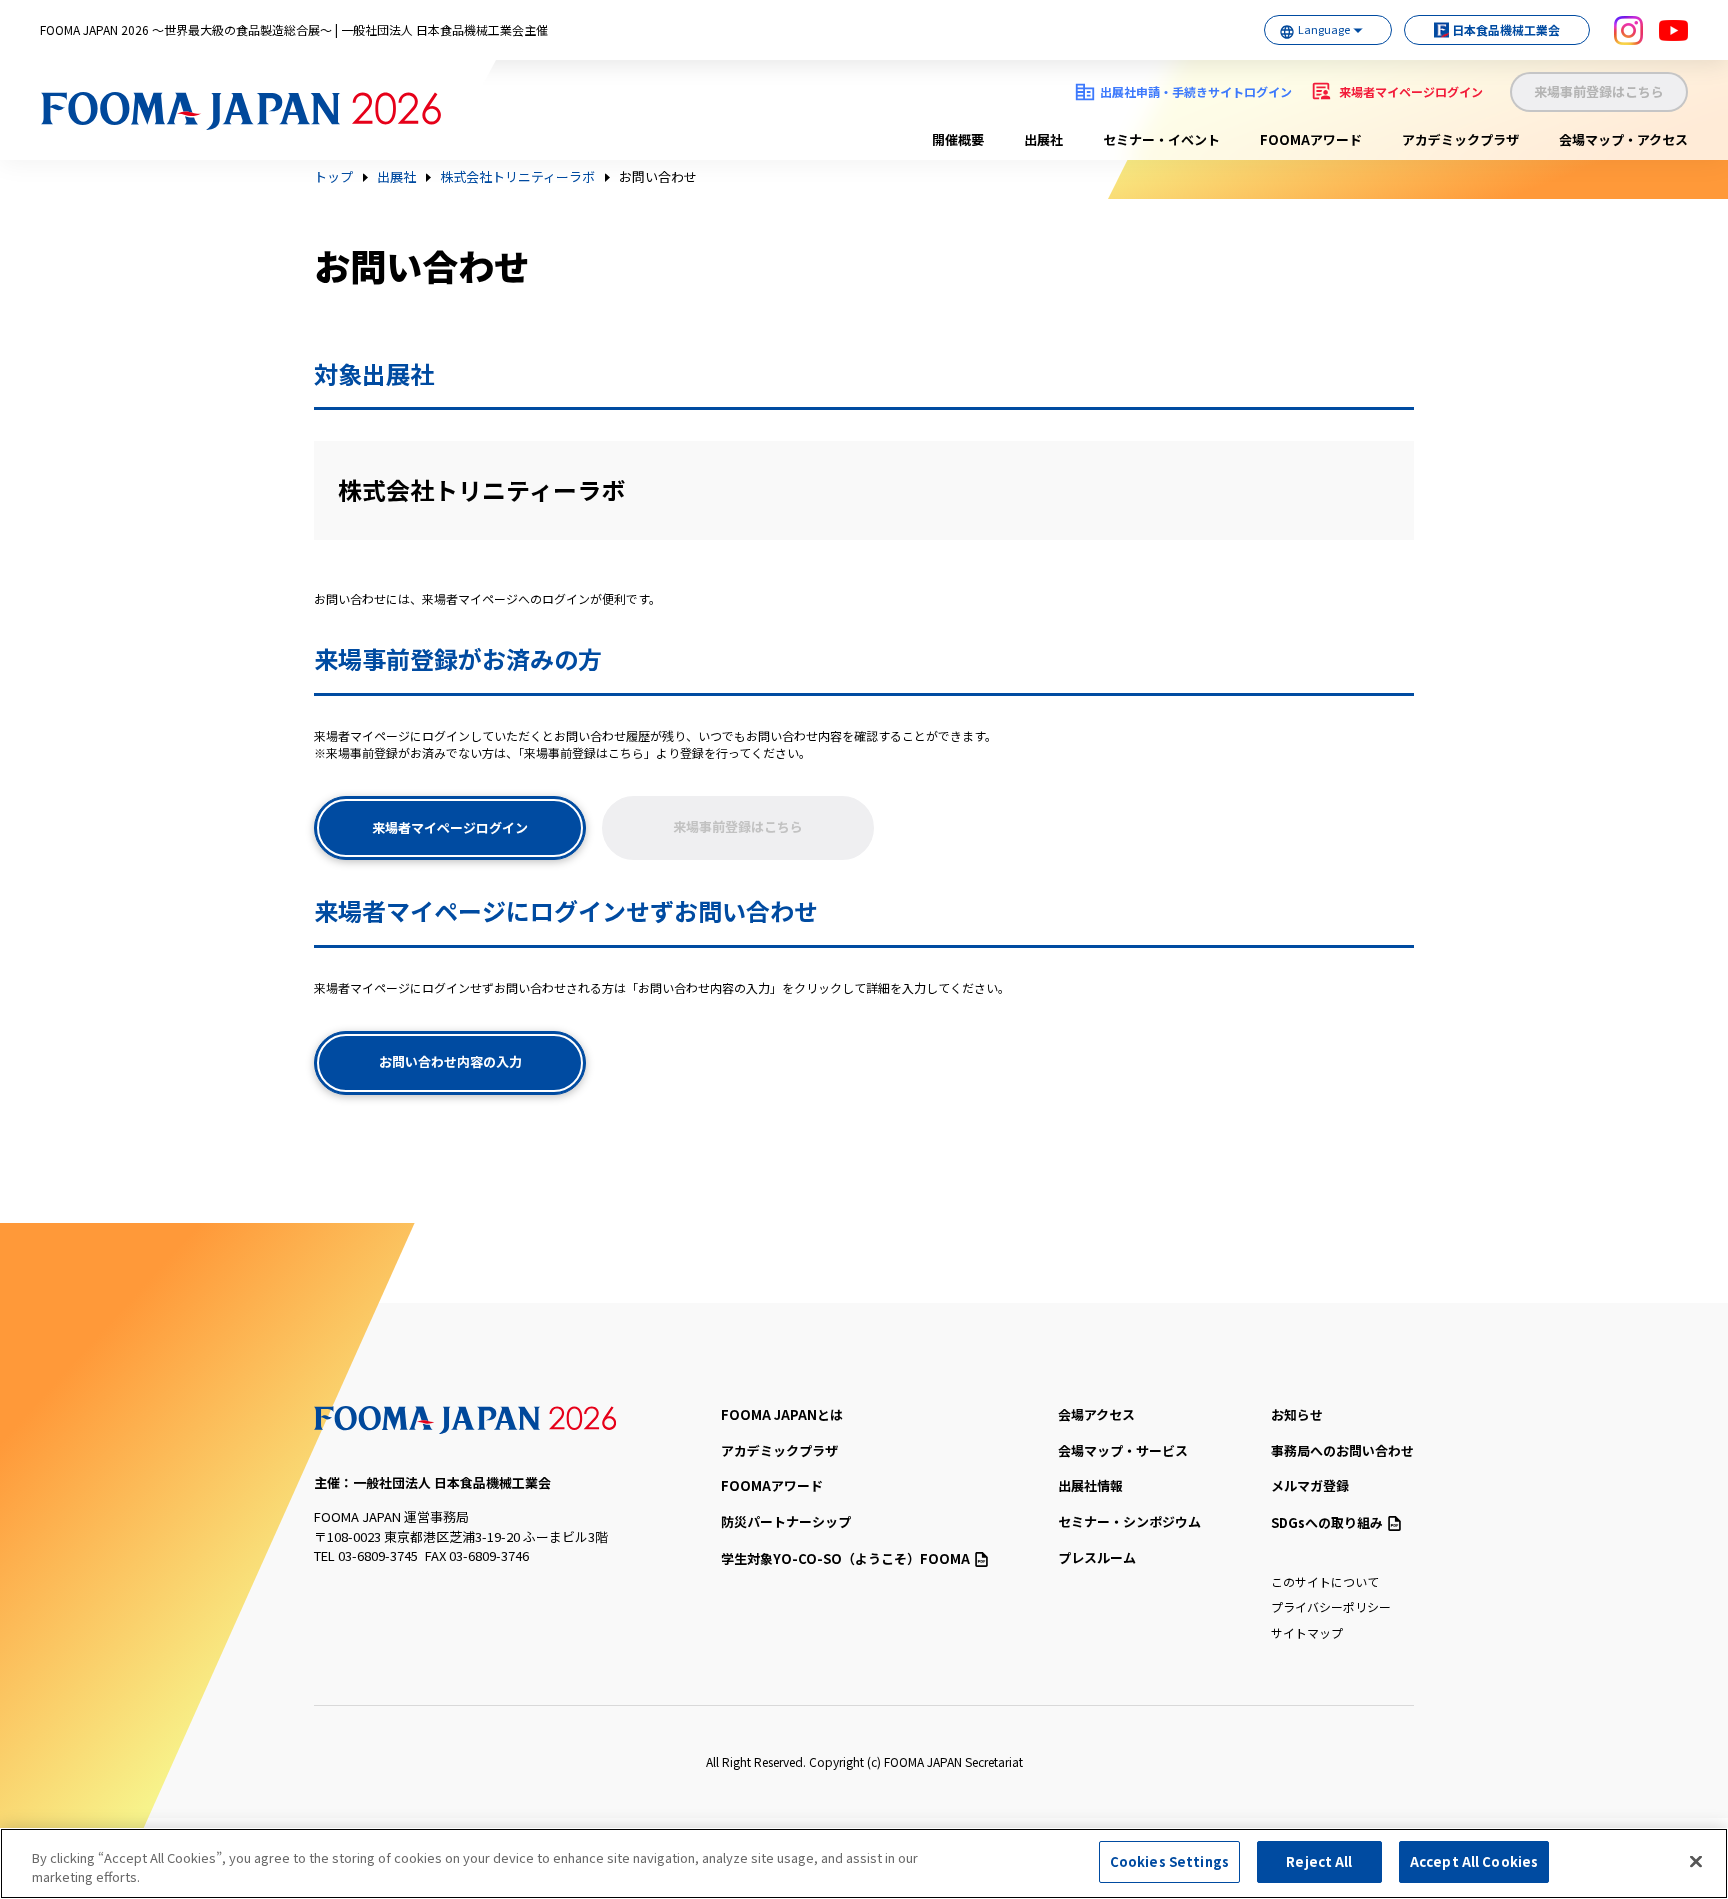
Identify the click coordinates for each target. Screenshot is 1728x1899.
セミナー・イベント (1161, 139)
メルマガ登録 (1310, 1485)
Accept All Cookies (1474, 1861)
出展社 (1043, 139)
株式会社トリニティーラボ (517, 177)
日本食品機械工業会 (1506, 29)
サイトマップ (1307, 1632)
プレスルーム (1097, 1557)
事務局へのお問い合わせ (1342, 1450)
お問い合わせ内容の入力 (450, 1061)
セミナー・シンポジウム (1129, 1521)
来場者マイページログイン (1411, 91)
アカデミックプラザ (1460, 139)
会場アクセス (1096, 1414)
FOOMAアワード (1311, 139)
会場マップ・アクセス (1623, 139)
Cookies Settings (1169, 1861)
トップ (333, 177)
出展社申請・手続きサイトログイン (1196, 91)
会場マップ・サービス (1123, 1450)
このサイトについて (1325, 1581)
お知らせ (1297, 1414)
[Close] (1696, 1861)
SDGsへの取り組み (1327, 1522)
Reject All (1319, 1861)
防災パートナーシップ (786, 1521)
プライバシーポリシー (1331, 1606)
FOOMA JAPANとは (782, 1414)
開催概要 (958, 139)
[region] (864, 1863)
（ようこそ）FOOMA (845, 1558)
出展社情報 (1090, 1485)
